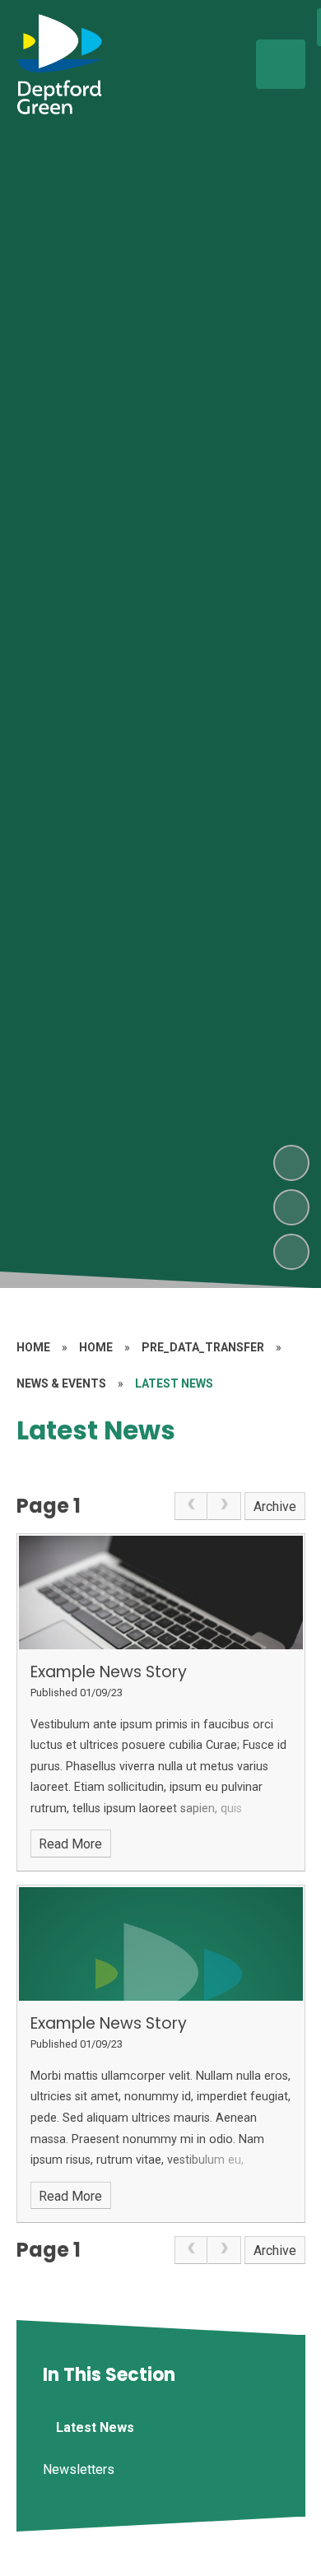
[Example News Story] (161, 1593)
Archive (275, 1507)
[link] (191, 1506)
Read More (70, 1844)
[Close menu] (281, 64)
